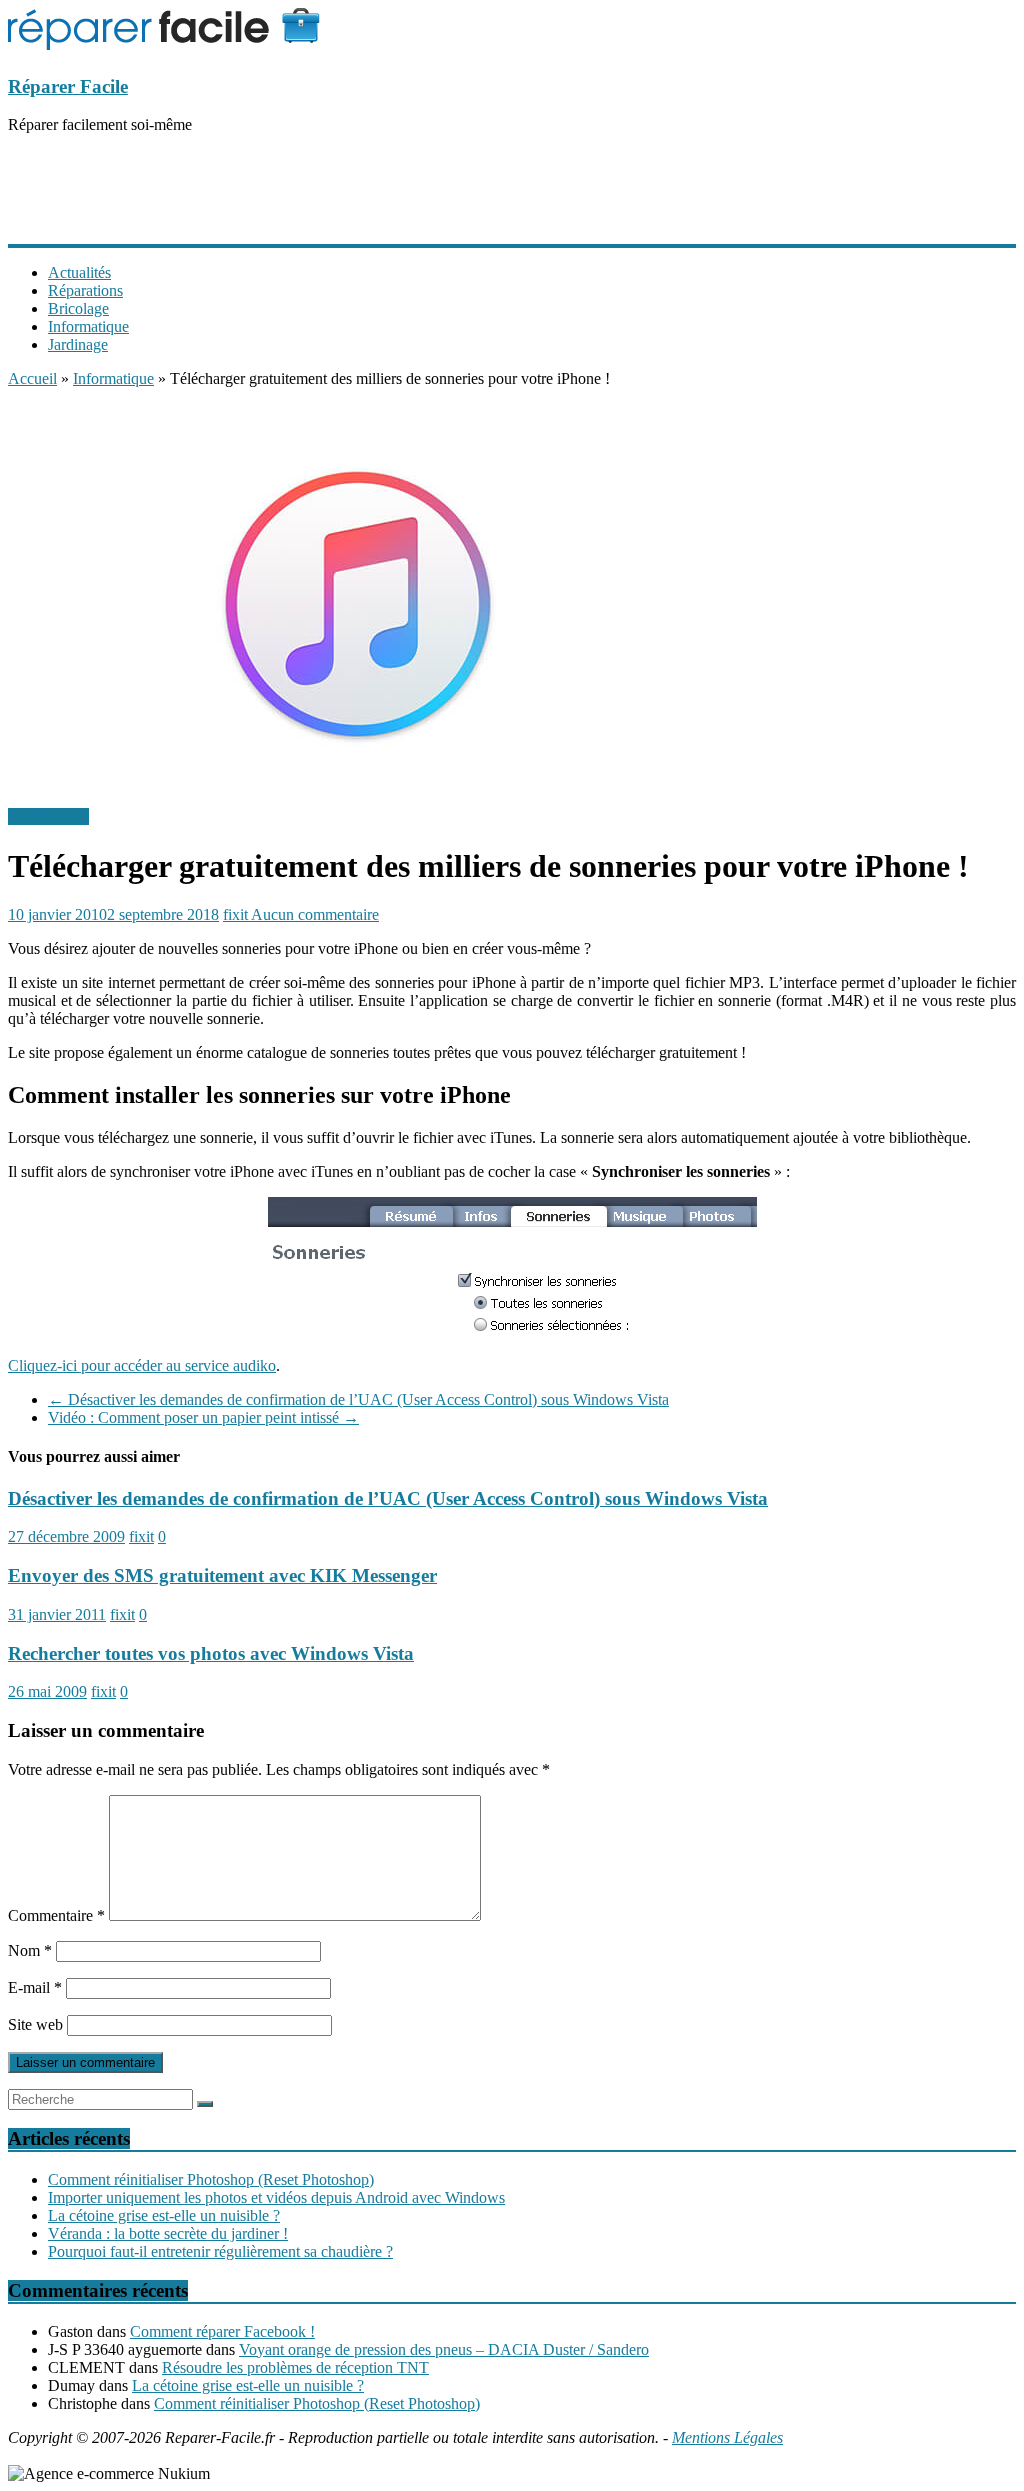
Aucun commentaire (315, 914)
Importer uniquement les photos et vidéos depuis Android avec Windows (276, 2197)
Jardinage (78, 344)
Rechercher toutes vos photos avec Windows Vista (211, 1653)
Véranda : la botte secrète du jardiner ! (168, 2233)
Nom (30, 1950)
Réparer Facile (68, 86)
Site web (35, 2024)
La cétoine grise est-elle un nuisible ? (164, 2215)
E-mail (35, 1987)
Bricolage (78, 308)
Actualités (79, 272)
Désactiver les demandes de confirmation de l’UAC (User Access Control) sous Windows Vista (358, 1399)
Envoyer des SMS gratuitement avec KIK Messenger (222, 1575)
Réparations (85, 290)
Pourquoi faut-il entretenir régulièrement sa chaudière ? (220, 2251)
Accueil (32, 378)
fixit (237, 914)
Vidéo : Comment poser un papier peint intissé (203, 1417)
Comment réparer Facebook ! (222, 2331)
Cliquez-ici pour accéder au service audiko (142, 1365)
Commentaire (56, 1915)
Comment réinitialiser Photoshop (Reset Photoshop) (211, 2179)
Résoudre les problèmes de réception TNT (295, 2367)
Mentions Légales (727, 2437)
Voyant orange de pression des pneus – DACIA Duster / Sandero (444, 2349)
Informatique (88, 326)
